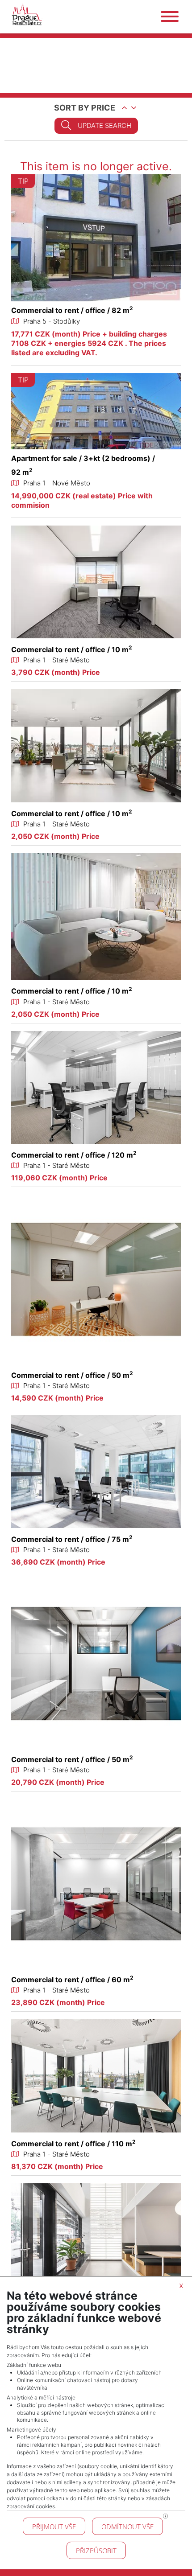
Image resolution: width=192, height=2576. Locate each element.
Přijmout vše (54, 2527)
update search (104, 125)
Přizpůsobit (96, 2551)
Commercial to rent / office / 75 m (72, 1539)
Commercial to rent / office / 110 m (73, 2144)
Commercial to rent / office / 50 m (72, 1375)
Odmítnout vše (127, 2527)
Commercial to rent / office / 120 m (74, 1155)
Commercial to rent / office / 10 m (72, 649)
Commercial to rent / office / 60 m (72, 1980)
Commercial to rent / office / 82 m (72, 310)
